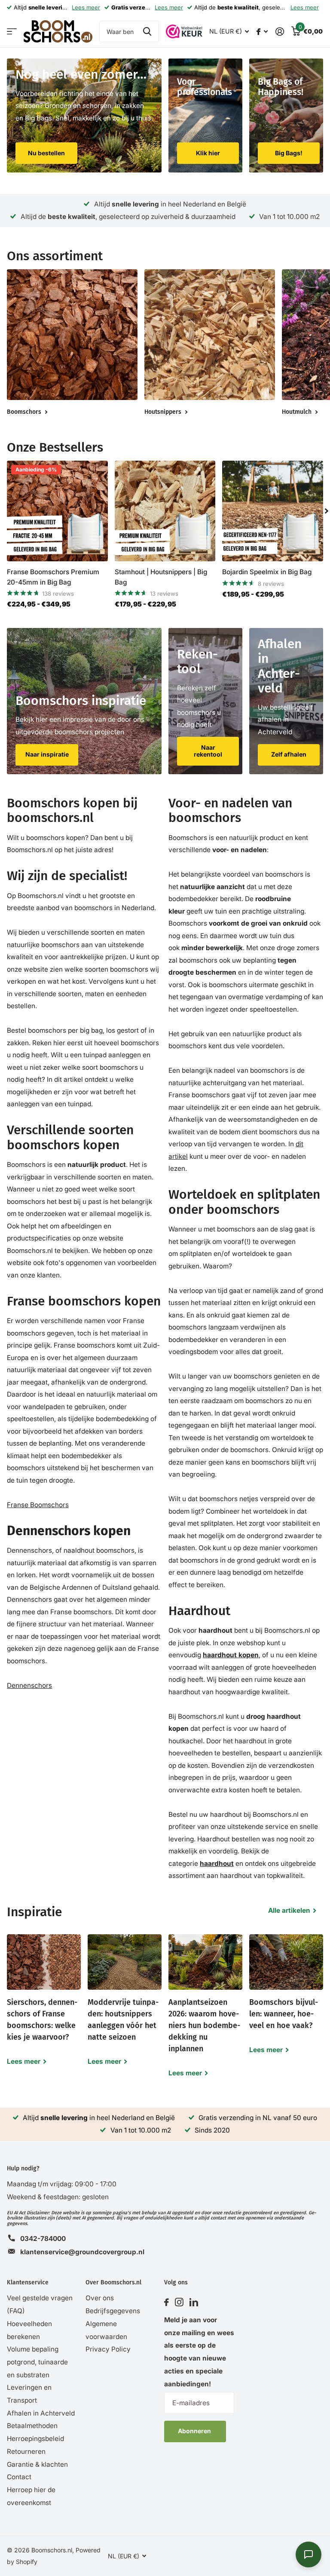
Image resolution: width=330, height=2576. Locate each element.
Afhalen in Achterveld (41, 2413)
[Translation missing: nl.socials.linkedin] (194, 2302)
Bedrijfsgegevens (113, 2311)
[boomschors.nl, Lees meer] (262, 32)
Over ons (100, 2298)
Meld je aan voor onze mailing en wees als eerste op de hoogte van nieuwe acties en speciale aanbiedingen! (199, 2352)
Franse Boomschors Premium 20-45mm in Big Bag (53, 577)
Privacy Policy (108, 2349)
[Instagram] (179, 2302)
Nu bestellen (46, 153)
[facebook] (167, 2302)
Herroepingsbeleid (35, 2439)
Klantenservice (28, 2282)
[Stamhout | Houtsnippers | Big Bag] (165, 511)
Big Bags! (289, 153)
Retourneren (26, 2451)
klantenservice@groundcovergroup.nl (82, 2252)
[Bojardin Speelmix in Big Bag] (273, 511)
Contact (19, 2477)
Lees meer (86, 7)
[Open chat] (309, 2554)
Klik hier (208, 153)
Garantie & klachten (37, 2464)
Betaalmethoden (32, 2426)
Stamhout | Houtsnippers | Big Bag (161, 577)
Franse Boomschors (38, 1505)
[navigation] (327, 511)
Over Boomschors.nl (113, 2282)
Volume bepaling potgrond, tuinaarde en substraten (37, 2362)
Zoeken (147, 31)
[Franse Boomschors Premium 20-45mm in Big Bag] (57, 511)
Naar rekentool (208, 751)
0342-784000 (43, 2239)
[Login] (280, 32)
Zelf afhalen (289, 754)
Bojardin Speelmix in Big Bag (267, 572)
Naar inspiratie (47, 754)
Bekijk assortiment (12, 32)
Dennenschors (29, 1685)
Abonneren (195, 2431)
